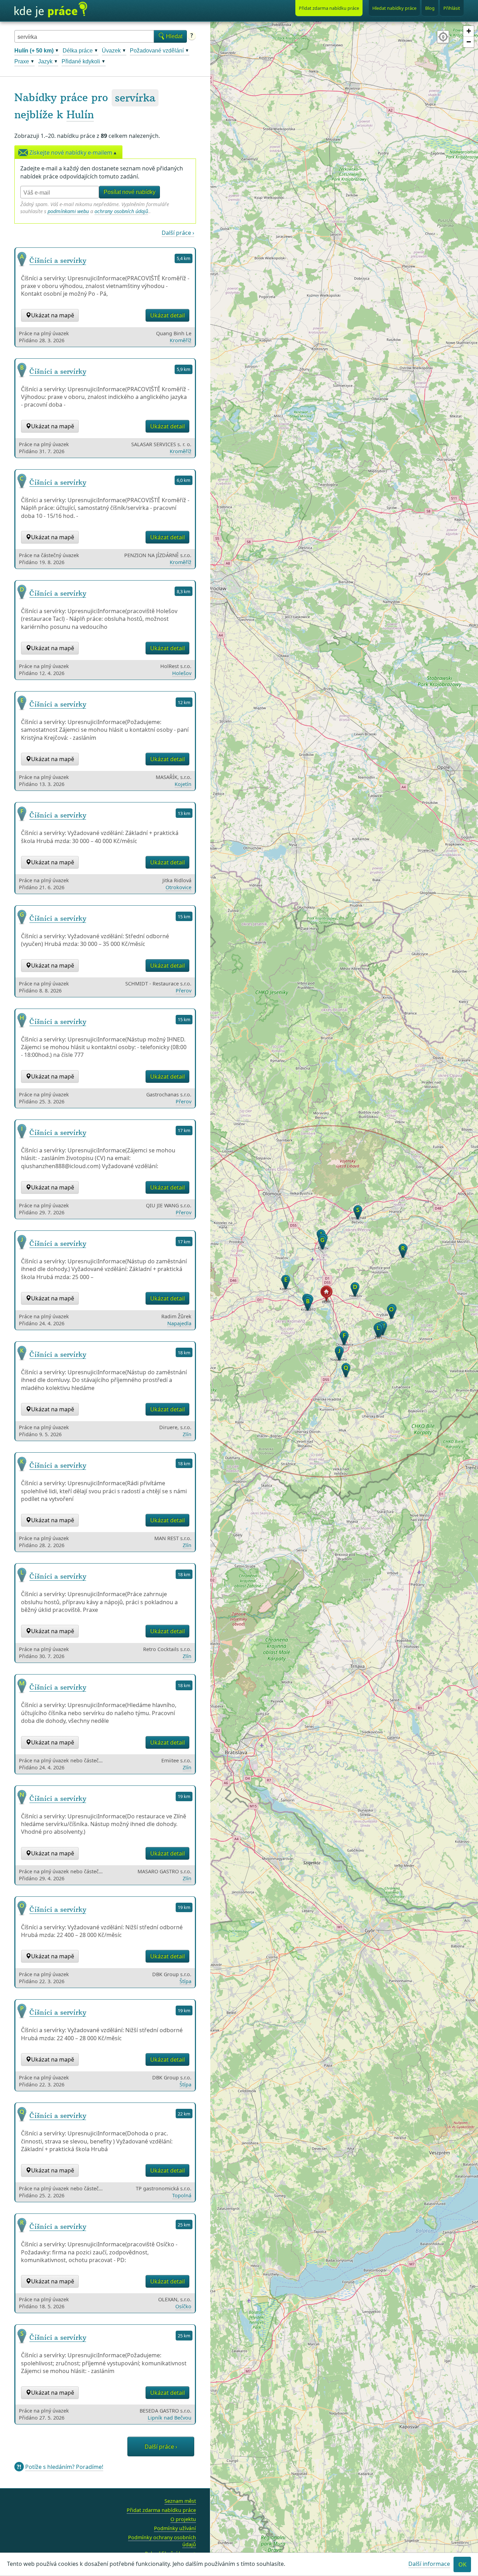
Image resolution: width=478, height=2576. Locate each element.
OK (462, 2564)
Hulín (80, 115)
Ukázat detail (167, 315)
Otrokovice (178, 887)
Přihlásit (452, 8)
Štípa (185, 1981)
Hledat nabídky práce (394, 8)
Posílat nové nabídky (129, 192)
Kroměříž (181, 340)
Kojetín (183, 784)
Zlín (187, 1434)
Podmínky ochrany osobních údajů (162, 2541)
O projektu (183, 2519)
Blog (430, 8)
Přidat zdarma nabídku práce (161, 2510)
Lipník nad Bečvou (170, 2418)
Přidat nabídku (329, 8)
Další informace (429, 2564)
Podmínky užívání (175, 2528)
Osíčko (183, 2306)
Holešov (182, 673)
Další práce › (178, 233)
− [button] (469, 42)
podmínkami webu (68, 211)
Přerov (184, 991)
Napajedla (179, 1323)
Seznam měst (180, 2501)
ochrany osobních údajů (121, 211)
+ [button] (469, 31)
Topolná (182, 2195)
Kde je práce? (51, 10)
